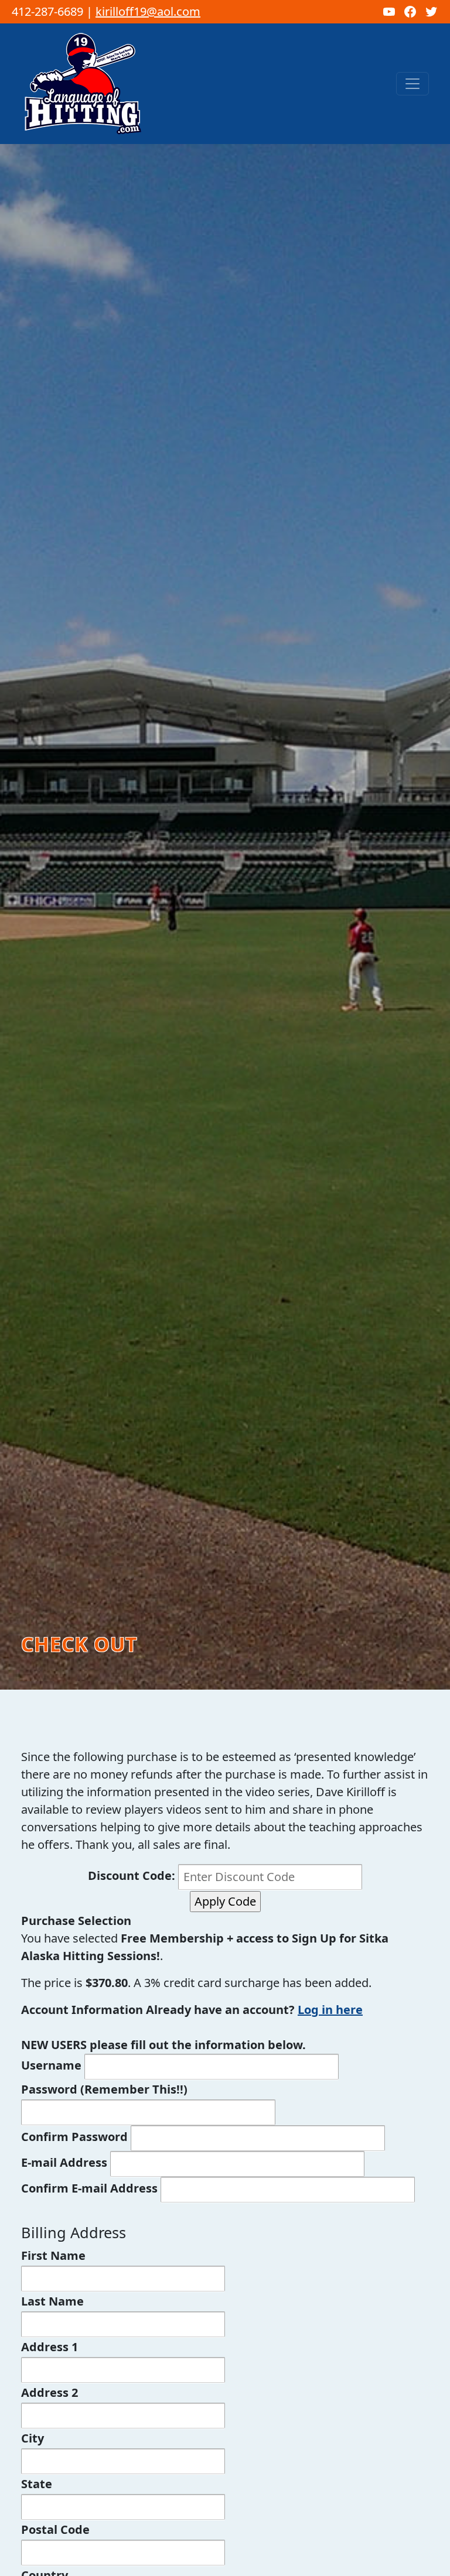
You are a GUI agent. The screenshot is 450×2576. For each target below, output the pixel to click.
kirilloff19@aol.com (148, 11)
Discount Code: (133, 1876)
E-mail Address (64, 2162)
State (37, 2484)
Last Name (52, 2301)
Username (51, 2065)
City (33, 2438)
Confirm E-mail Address (89, 2188)
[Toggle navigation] (412, 84)
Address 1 (50, 2347)
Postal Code (55, 2529)
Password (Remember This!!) (104, 2089)
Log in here (330, 2010)
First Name (53, 2255)
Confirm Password (74, 2137)
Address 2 (50, 2392)
